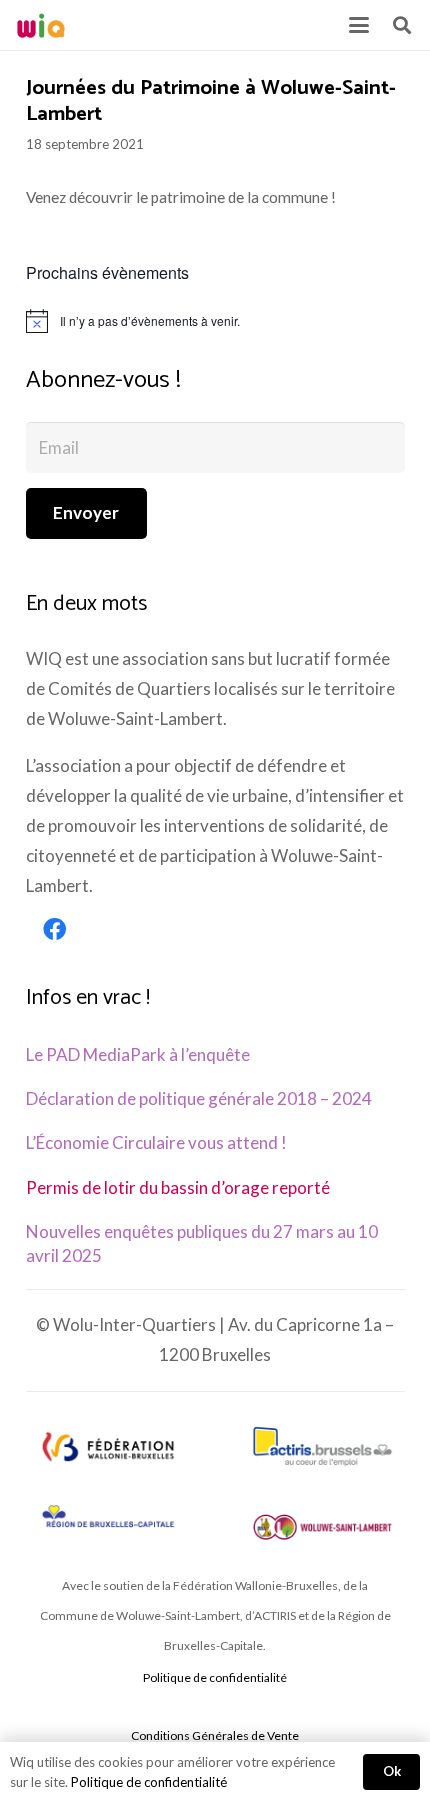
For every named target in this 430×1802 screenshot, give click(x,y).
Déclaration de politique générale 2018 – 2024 (199, 1098)
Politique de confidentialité (215, 1677)
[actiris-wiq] (322, 1447)
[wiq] (41, 25)
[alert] (215, 321)
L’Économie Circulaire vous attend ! (156, 1142)
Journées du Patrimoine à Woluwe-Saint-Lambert (211, 102)
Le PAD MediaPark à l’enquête (138, 1054)
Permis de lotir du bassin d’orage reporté (178, 1187)
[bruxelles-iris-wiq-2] (107, 1518)
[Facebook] (55, 930)
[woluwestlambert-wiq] (322, 1527)
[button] (358, 25)
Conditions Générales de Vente (215, 1735)
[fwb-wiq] (107, 1447)
